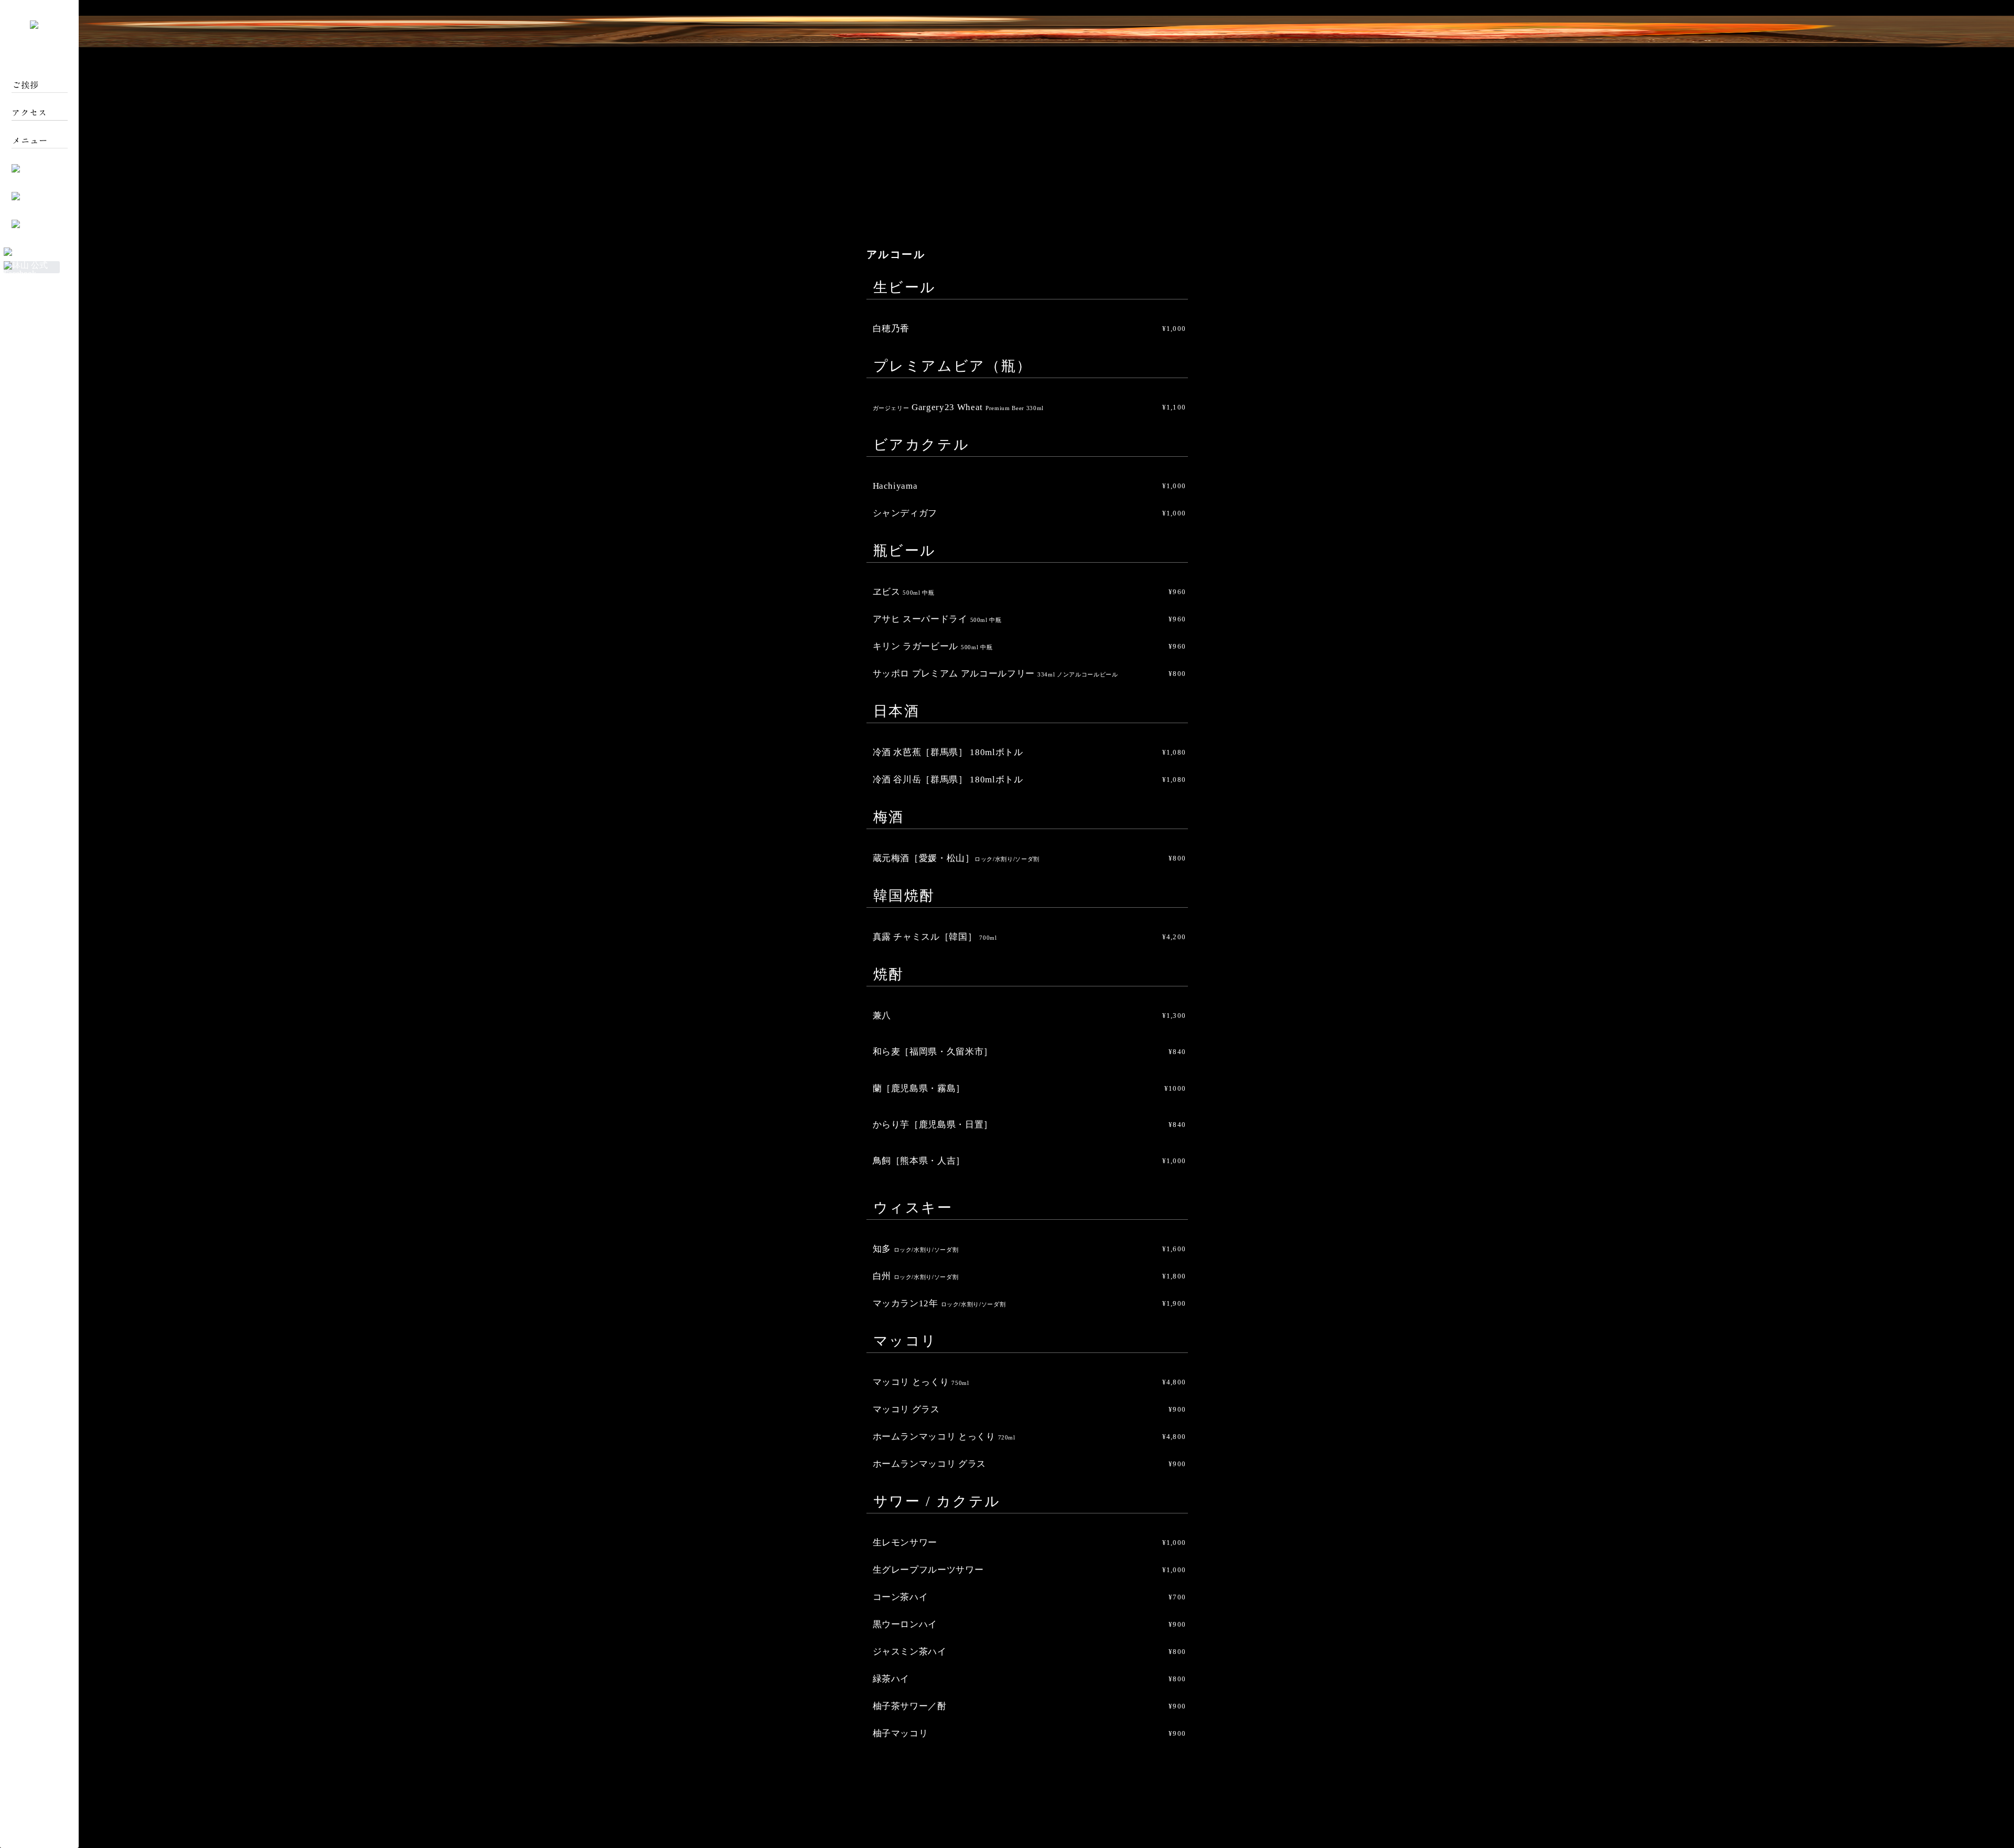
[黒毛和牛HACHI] (38, 251)
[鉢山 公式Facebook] (32, 273)
